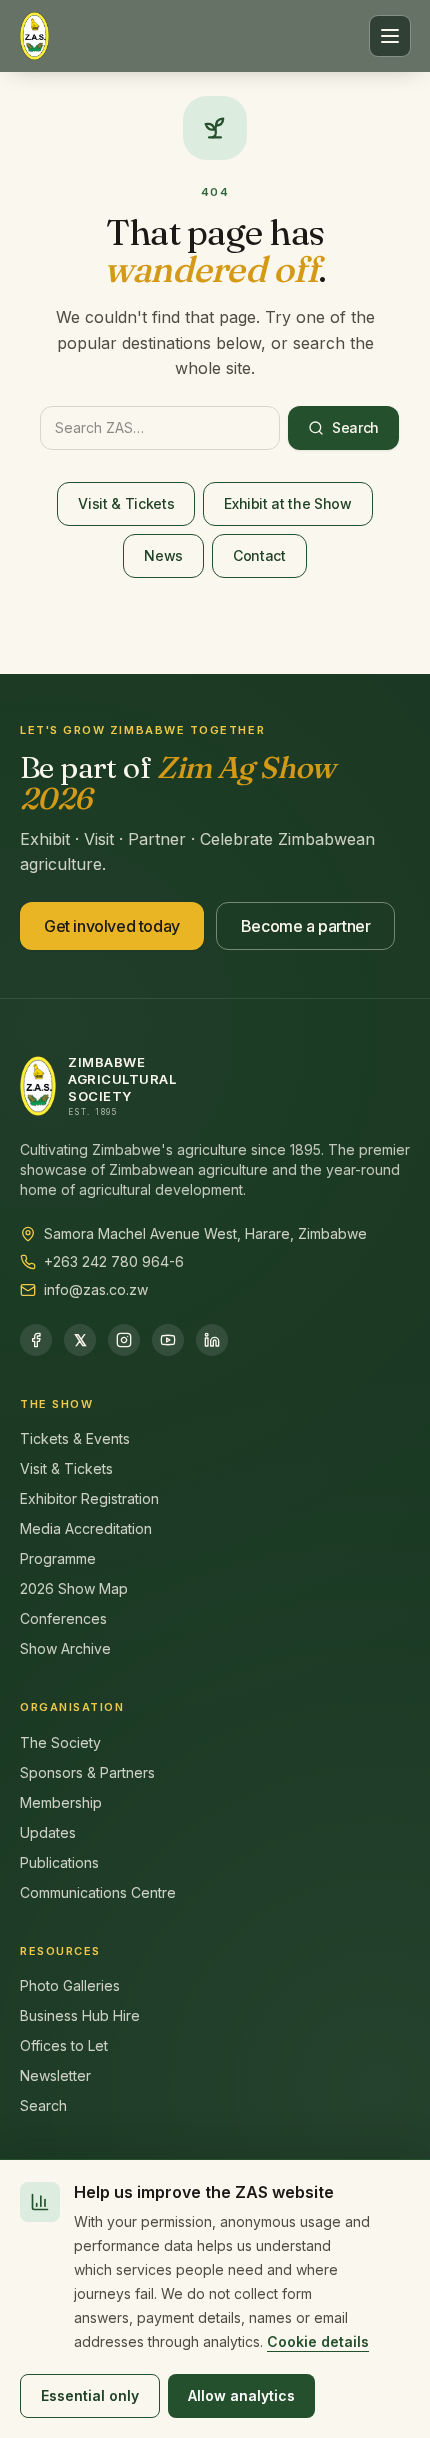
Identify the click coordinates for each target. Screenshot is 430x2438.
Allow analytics (241, 2395)
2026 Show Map (74, 1588)
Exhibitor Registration (89, 1498)
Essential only (90, 2395)
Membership (61, 1802)
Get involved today (112, 926)
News (163, 555)
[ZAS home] (34, 36)
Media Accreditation (86, 1528)
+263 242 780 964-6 (114, 1261)
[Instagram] (124, 1340)
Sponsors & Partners (87, 1772)
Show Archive (65, 1648)
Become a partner (306, 926)
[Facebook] (36, 1340)
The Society (60, 1742)
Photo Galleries (70, 1985)
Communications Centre (98, 1892)
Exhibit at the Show (287, 503)
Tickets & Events (75, 1438)
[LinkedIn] (212, 1340)
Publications (59, 1862)
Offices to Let (64, 2045)
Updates (48, 1832)
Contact (259, 555)
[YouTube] (168, 1340)
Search (355, 427)
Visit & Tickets (126, 503)
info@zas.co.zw (96, 1289)
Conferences (63, 1618)
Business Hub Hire (80, 2015)
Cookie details (318, 2341)
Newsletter (55, 2075)
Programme (58, 1558)
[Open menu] (390, 36)
